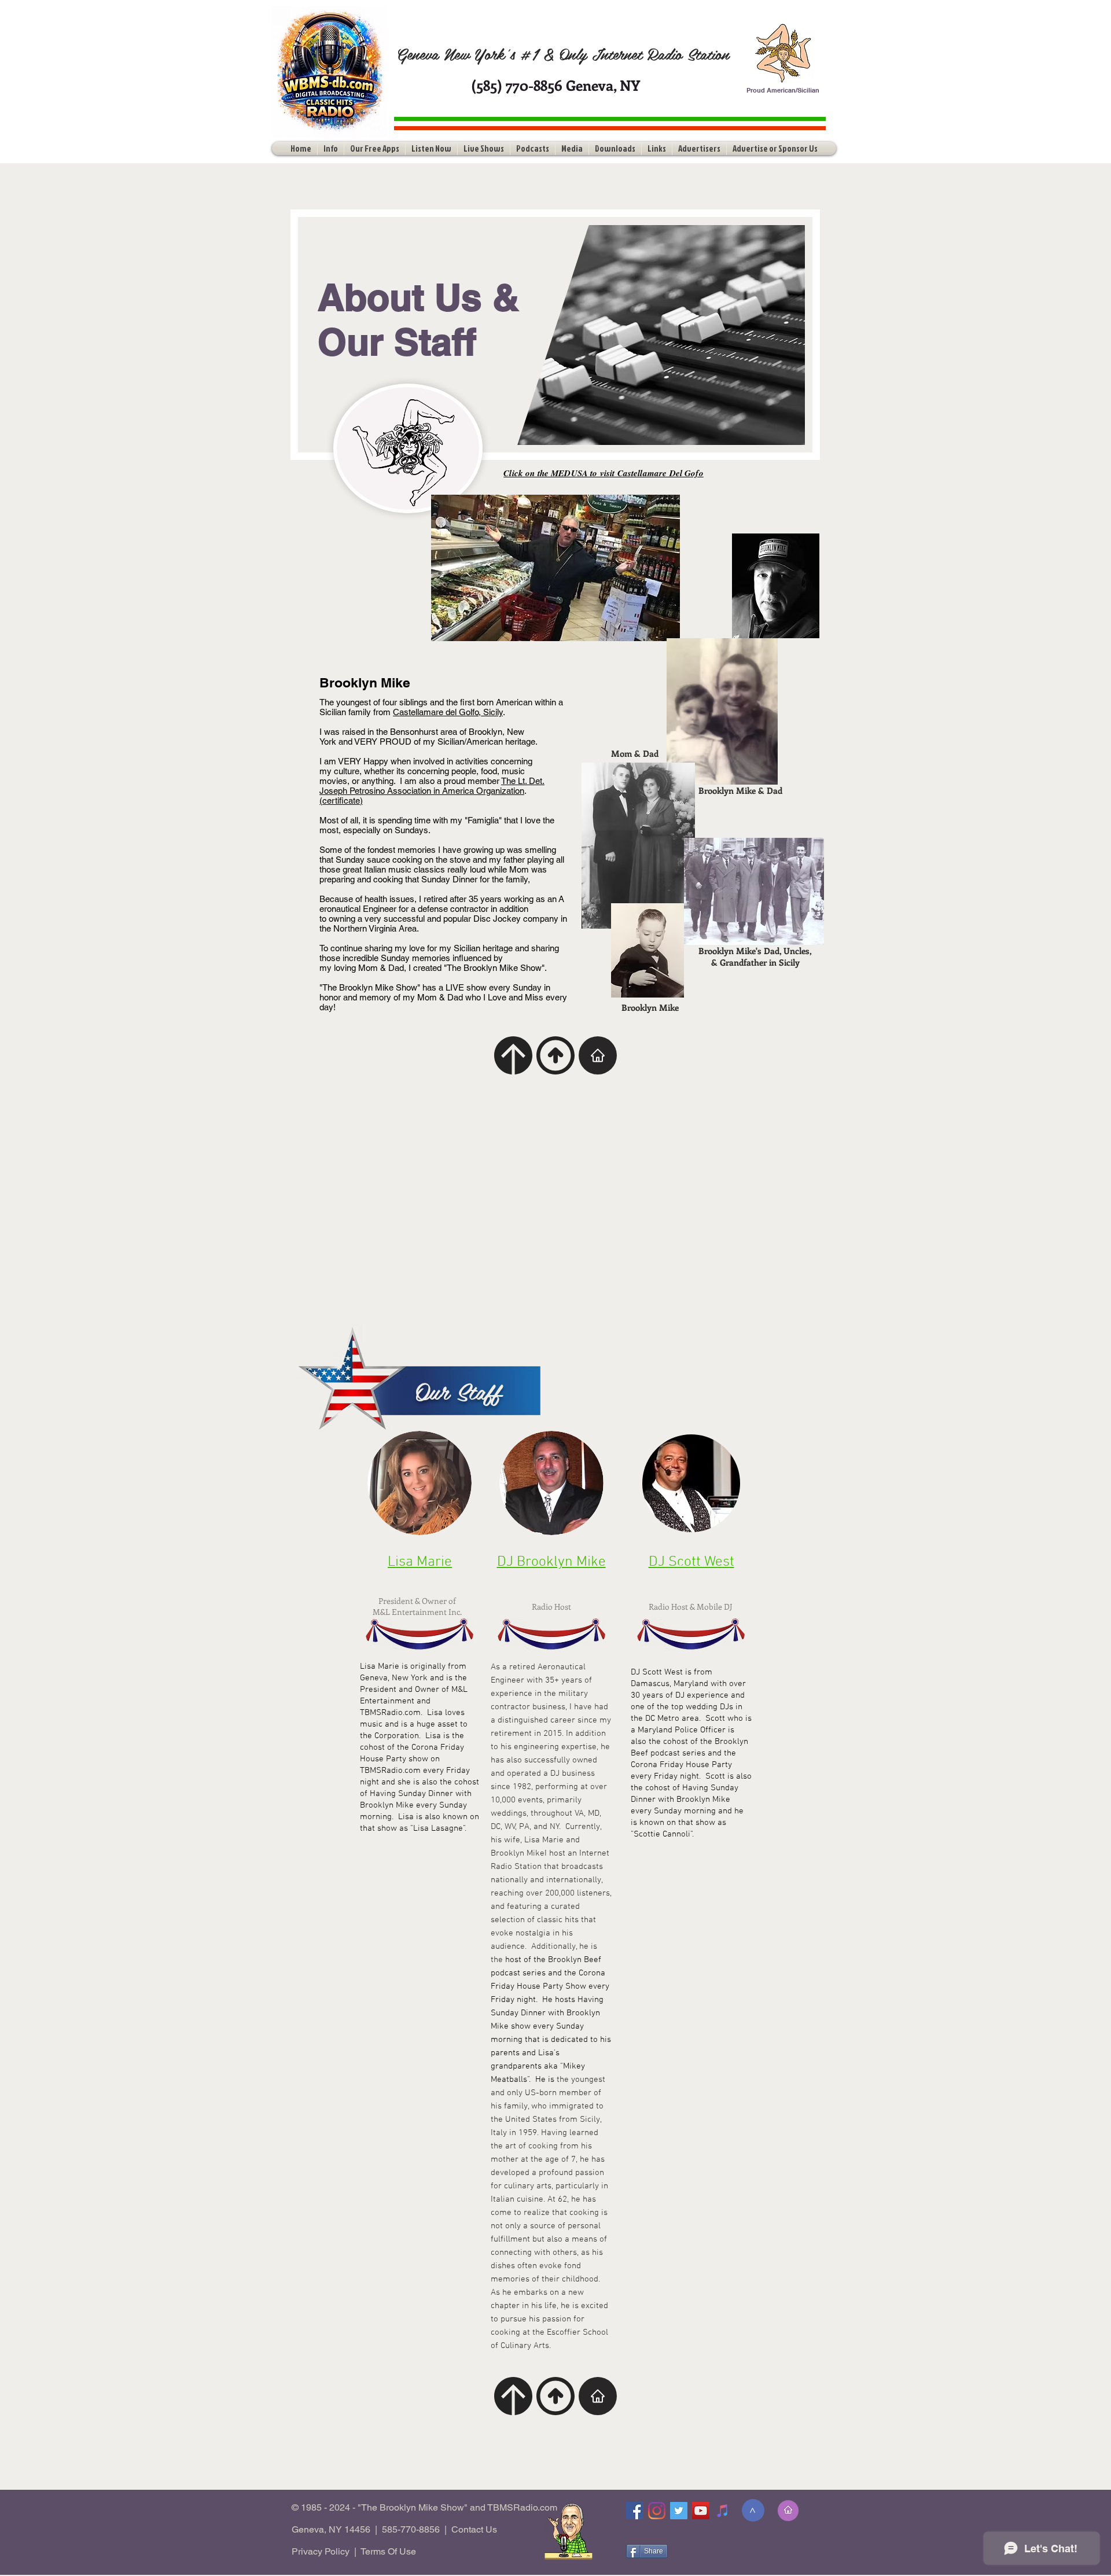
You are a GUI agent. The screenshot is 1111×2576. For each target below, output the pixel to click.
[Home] (598, 1055)
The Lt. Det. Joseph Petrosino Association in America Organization (432, 786)
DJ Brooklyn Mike (551, 1562)
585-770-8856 (411, 2529)
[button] (331, 148)
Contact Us (474, 2529)
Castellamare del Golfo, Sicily (448, 712)
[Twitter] (679, 2511)
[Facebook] (635, 2511)
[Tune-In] (723, 2511)
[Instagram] (657, 2511)
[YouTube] (701, 2511)
